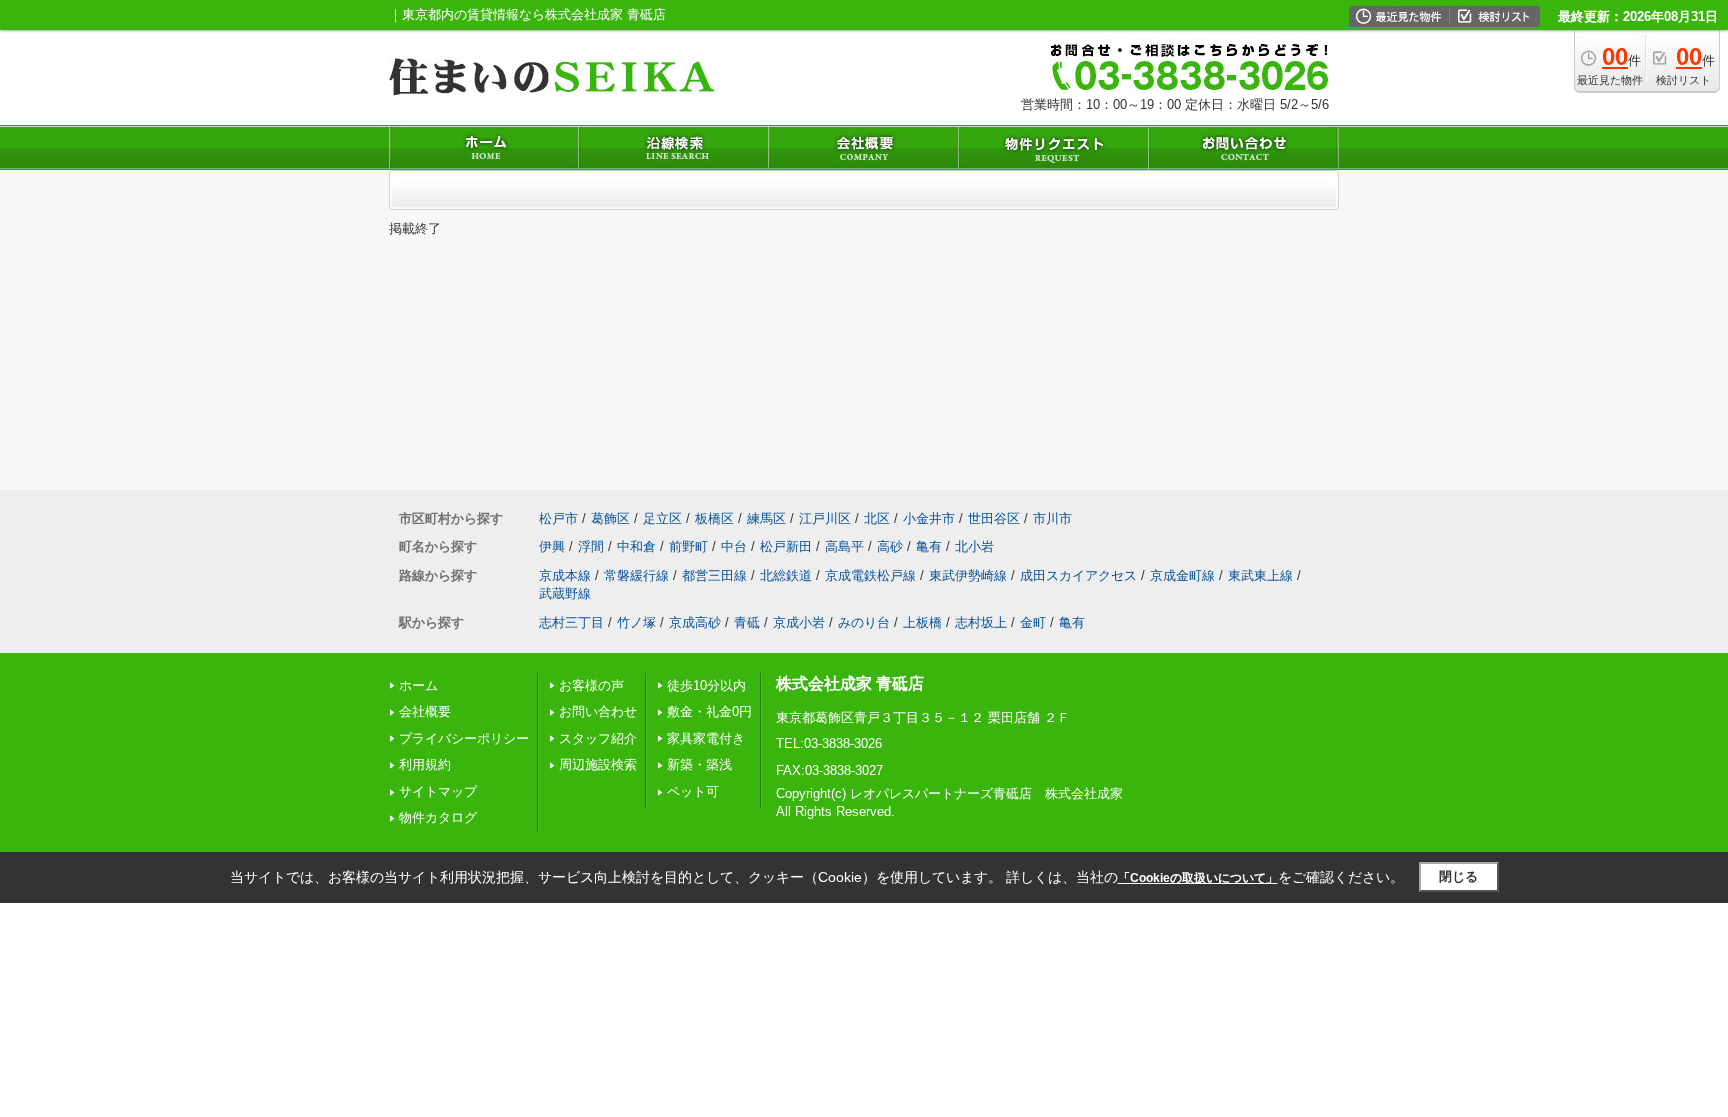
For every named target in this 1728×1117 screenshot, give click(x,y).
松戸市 (558, 518)
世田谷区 (994, 518)
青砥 (747, 622)
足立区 (662, 518)
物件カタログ (438, 817)
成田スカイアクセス (1078, 575)
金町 (1033, 622)
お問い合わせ (598, 711)
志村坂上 (981, 622)
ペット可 (693, 791)
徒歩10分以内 (706, 685)
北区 (877, 518)
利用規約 (425, 764)
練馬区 (766, 518)
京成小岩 (799, 622)
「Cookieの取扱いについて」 (1198, 878)
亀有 (929, 546)
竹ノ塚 (636, 622)
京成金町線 (1182, 575)
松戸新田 (786, 546)
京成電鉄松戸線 (870, 575)
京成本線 (565, 575)
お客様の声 (591, 685)
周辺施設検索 (598, 764)
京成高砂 (695, 622)
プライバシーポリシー (464, 738)
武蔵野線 (565, 593)
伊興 (552, 546)
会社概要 (425, 711)
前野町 (688, 546)
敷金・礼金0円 (709, 711)
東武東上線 (1260, 575)
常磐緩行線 (636, 575)
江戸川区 (825, 518)
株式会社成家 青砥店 (850, 683)
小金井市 (929, 518)
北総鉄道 (786, 575)
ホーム (418, 685)
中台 (734, 546)
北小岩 (974, 546)
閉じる (1458, 876)
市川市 (1052, 518)
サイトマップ (438, 791)
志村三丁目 (571, 622)
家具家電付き (706, 738)
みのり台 (864, 622)
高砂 (890, 546)
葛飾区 (610, 518)
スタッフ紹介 (598, 738)
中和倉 (636, 546)
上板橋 (922, 622)
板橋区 (714, 518)
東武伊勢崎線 (968, 575)
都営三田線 (714, 575)
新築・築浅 (699, 764)
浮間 (591, 546)
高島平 (844, 546)
